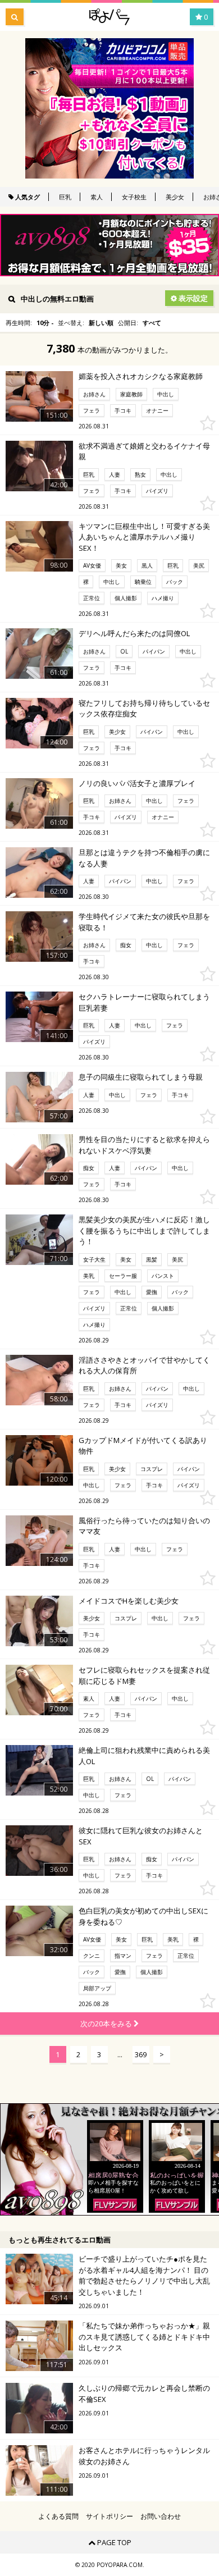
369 (141, 2054)
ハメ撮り (163, 598)
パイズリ (157, 491)
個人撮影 (126, 598)
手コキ (123, 410)
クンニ (92, 1956)
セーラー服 (123, 1276)
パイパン (154, 651)
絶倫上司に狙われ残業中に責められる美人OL (144, 1756)
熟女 (140, 474)
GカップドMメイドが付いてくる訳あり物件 (143, 1446)
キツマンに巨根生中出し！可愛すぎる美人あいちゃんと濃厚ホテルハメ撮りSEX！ (144, 537)
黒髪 (152, 1259)
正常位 (92, 598)
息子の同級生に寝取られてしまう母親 (141, 1077)
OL (124, 651)
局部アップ (97, 1988)
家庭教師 (131, 394)
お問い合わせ (161, 2516)
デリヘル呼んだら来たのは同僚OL (134, 633)
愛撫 (152, 1292)
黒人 (147, 565)
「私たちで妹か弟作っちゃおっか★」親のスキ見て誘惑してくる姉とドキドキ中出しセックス (144, 2337)
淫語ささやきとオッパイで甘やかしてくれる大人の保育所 (144, 1365)
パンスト (163, 1276)
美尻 (199, 565)
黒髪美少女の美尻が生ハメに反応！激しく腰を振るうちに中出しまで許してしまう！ (144, 1230)
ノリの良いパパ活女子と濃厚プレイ (137, 783)
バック (175, 582)
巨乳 (65, 197)
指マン (123, 1956)
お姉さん (94, 394)
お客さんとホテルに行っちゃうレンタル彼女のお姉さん (144, 2456)
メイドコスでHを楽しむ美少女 (129, 1601)
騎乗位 (143, 582)
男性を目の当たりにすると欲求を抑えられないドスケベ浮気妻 (144, 1145)
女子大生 (94, 1259)
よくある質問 (58, 2516)
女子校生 (134, 197)
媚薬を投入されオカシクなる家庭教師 (141, 376)
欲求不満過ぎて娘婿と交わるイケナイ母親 (144, 451)
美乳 (89, 1276)
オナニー (157, 410)
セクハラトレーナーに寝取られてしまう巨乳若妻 (144, 1002)
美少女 (175, 197)
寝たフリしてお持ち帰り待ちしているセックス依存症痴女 (144, 709)
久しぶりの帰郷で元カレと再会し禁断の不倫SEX (144, 2394)
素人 (97, 197)
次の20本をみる (107, 2024)
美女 (121, 565)
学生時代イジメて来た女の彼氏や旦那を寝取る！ (144, 922)
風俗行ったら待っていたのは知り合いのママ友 (144, 1526)
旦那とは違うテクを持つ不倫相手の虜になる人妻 (144, 858)
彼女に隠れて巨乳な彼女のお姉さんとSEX (141, 1836)
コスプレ (152, 1469)
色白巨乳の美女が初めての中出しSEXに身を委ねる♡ (143, 1916)
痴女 (126, 945)
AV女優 (92, 565)
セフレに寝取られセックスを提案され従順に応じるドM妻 (144, 1675)
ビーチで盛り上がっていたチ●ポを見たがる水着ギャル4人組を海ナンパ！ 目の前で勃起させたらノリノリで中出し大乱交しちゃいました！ (144, 2275)
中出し (166, 394)
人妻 (115, 474)
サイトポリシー (109, 2516)
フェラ (92, 410)
